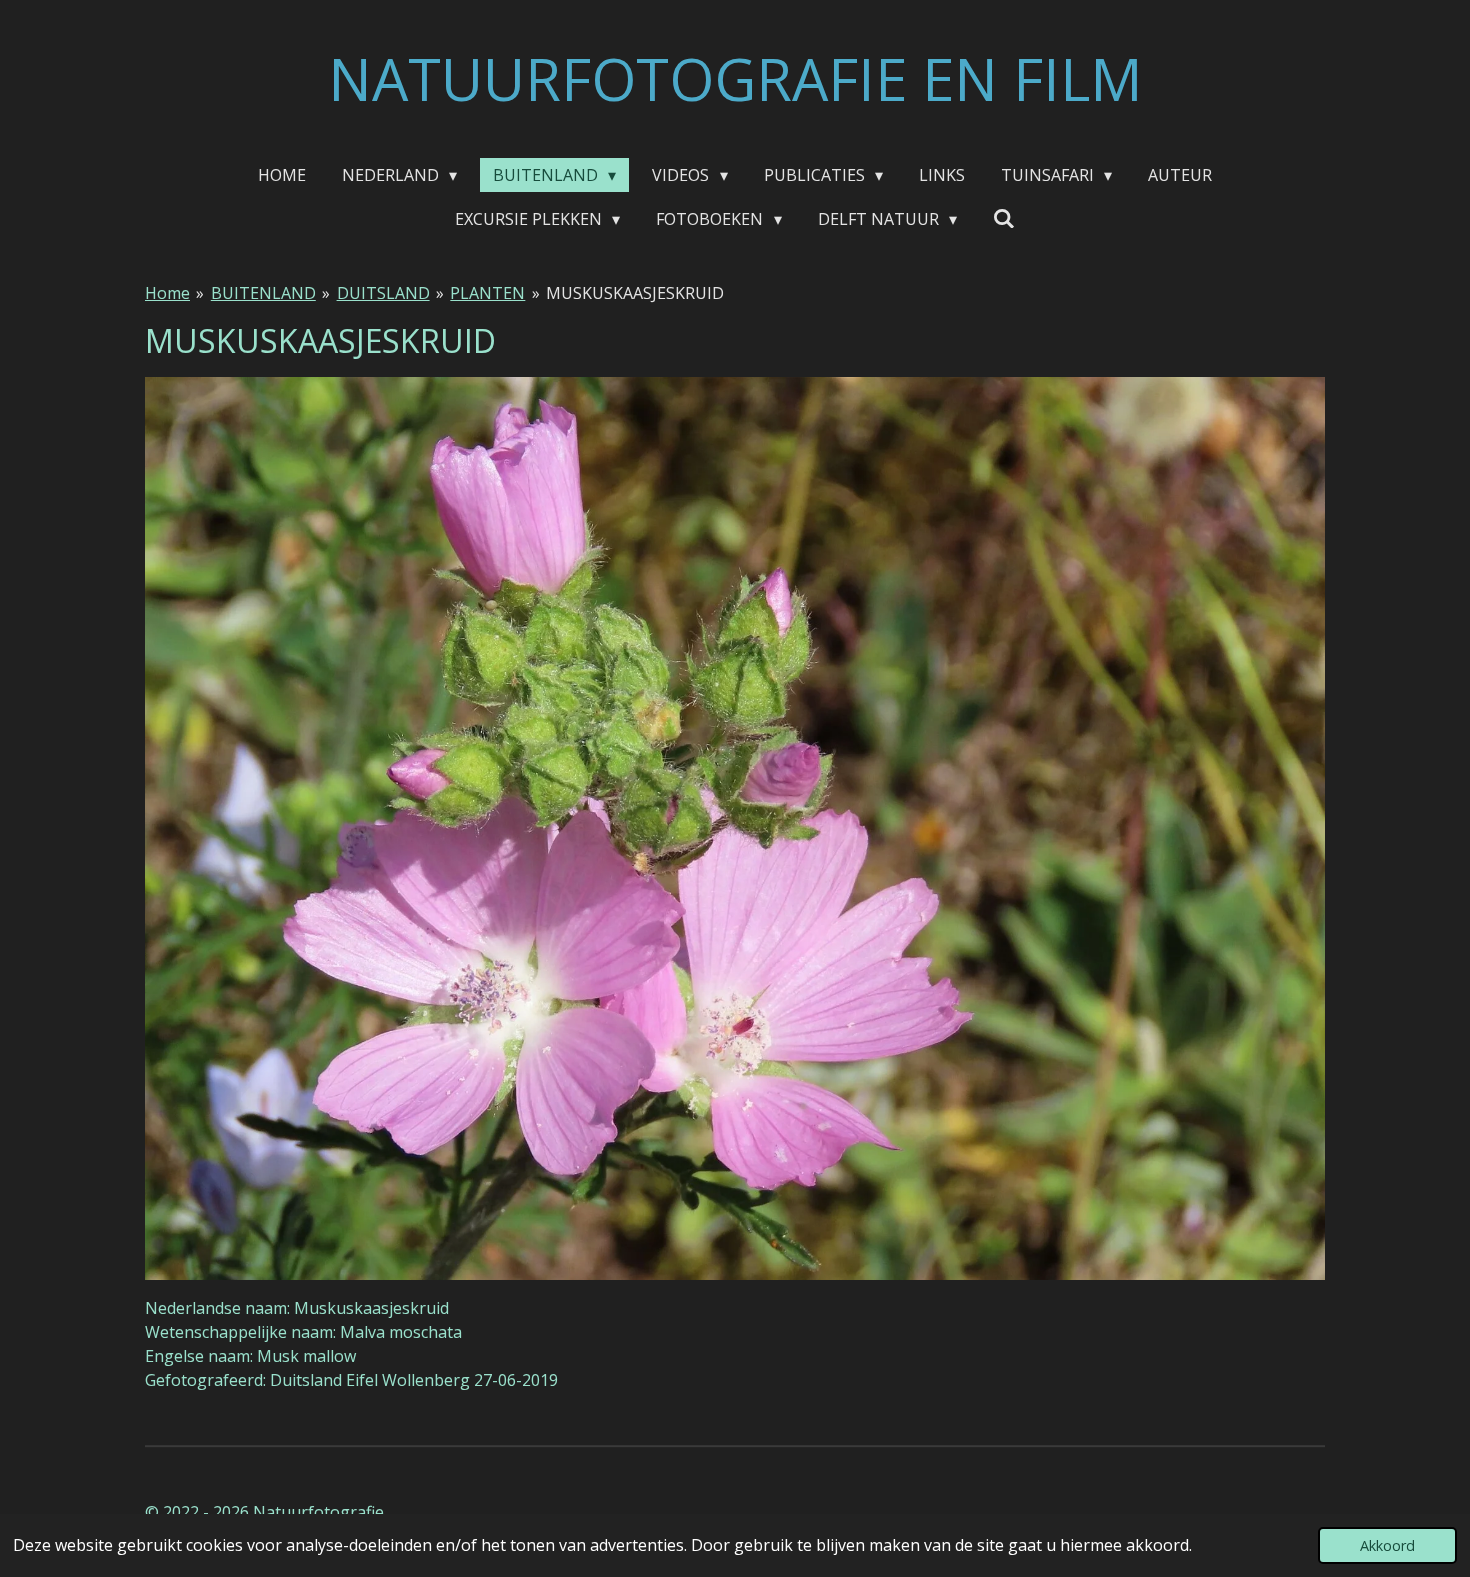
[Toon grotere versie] (735, 829)
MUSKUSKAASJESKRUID (635, 293)
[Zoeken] (1004, 218)
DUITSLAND (383, 293)
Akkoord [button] (1387, 1545)
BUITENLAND (263, 293)
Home (167, 293)
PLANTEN (487, 293)
